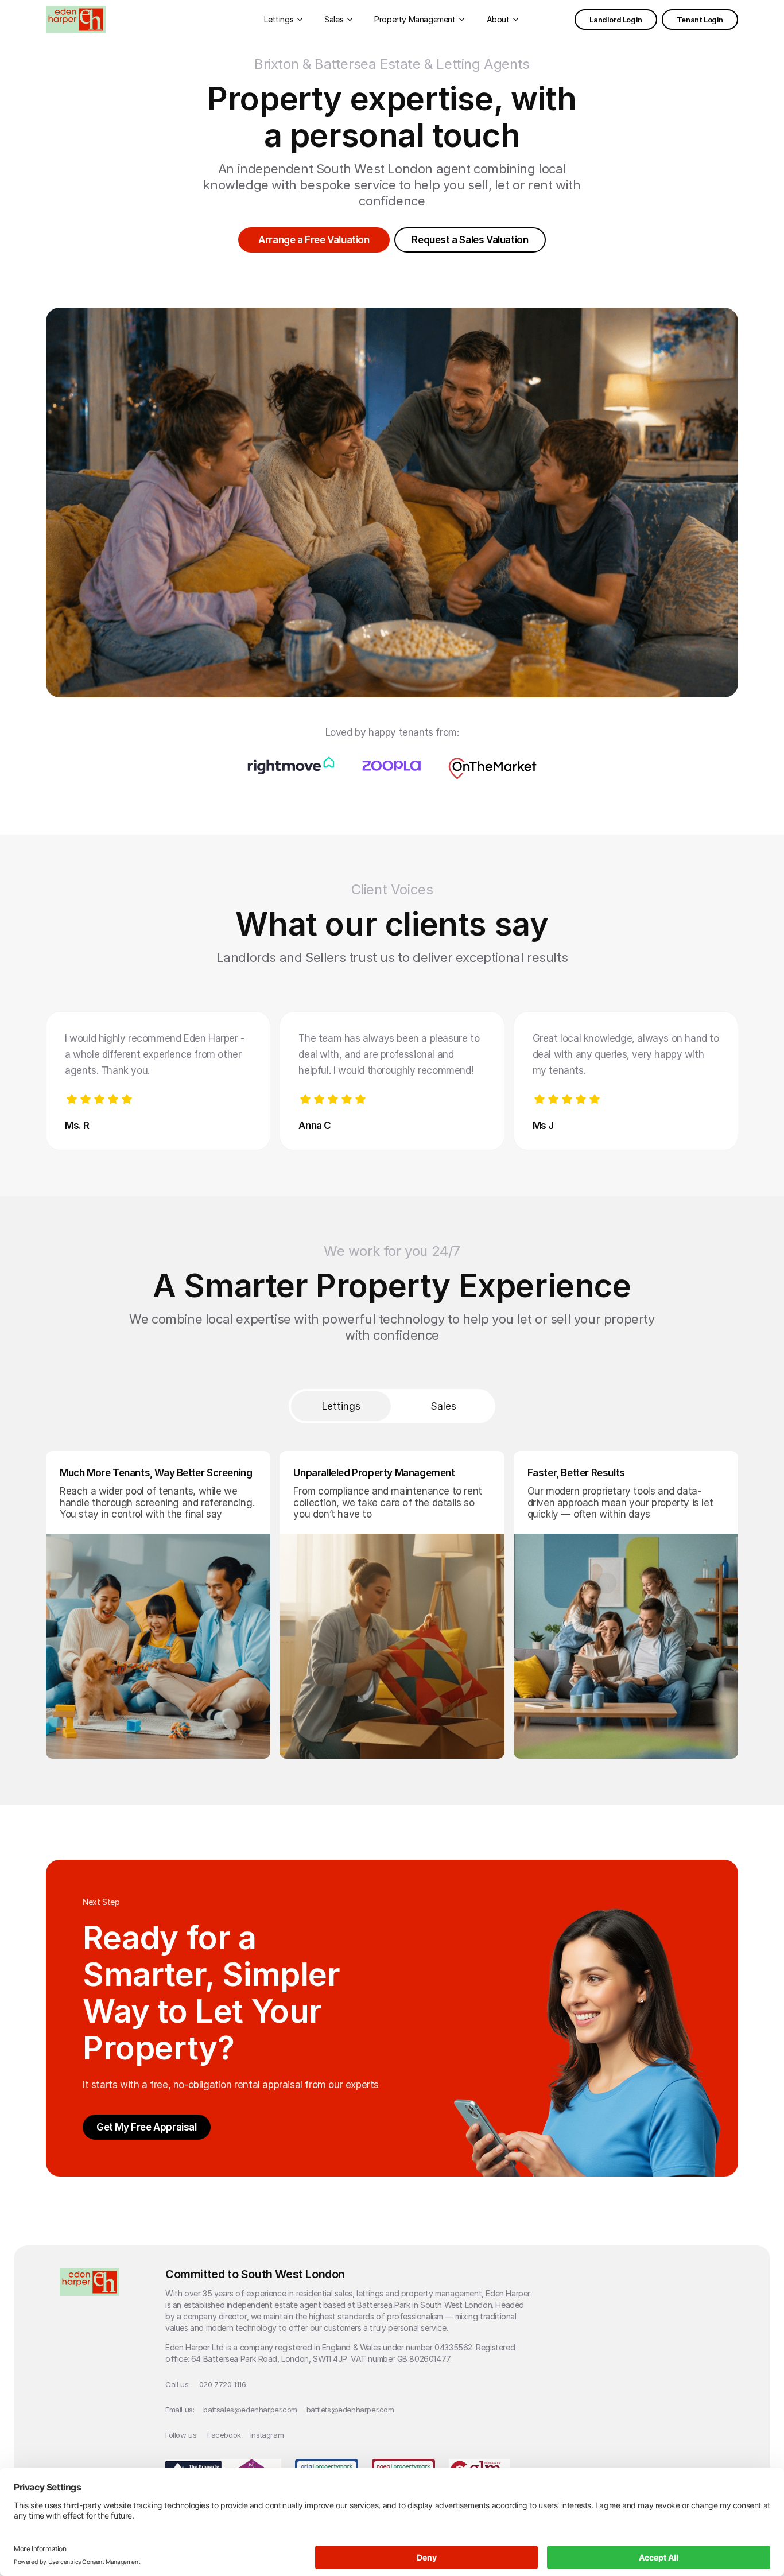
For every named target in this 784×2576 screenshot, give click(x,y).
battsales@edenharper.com (250, 2410)
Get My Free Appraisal (147, 2127)
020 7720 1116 (223, 2384)
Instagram (267, 2435)
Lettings (341, 1406)
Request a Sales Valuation (470, 240)
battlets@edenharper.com (350, 2410)
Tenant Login (700, 20)
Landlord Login (616, 20)
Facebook (224, 2435)
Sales (443, 1406)
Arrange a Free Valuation (314, 240)
